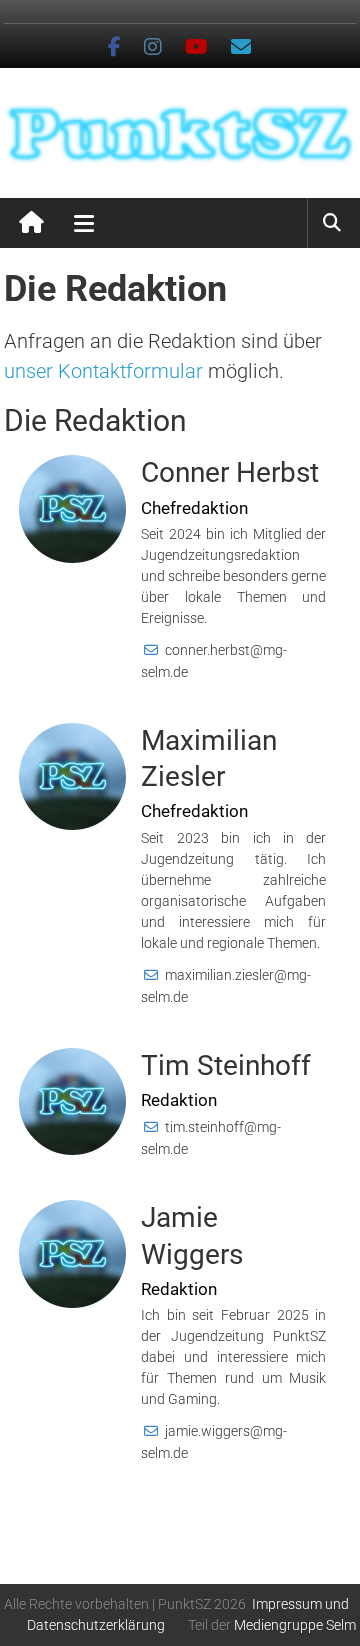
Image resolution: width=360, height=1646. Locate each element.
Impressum (287, 1604)
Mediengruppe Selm (295, 1625)
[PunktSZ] (31, 223)
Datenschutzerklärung (96, 1625)
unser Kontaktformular (103, 371)
